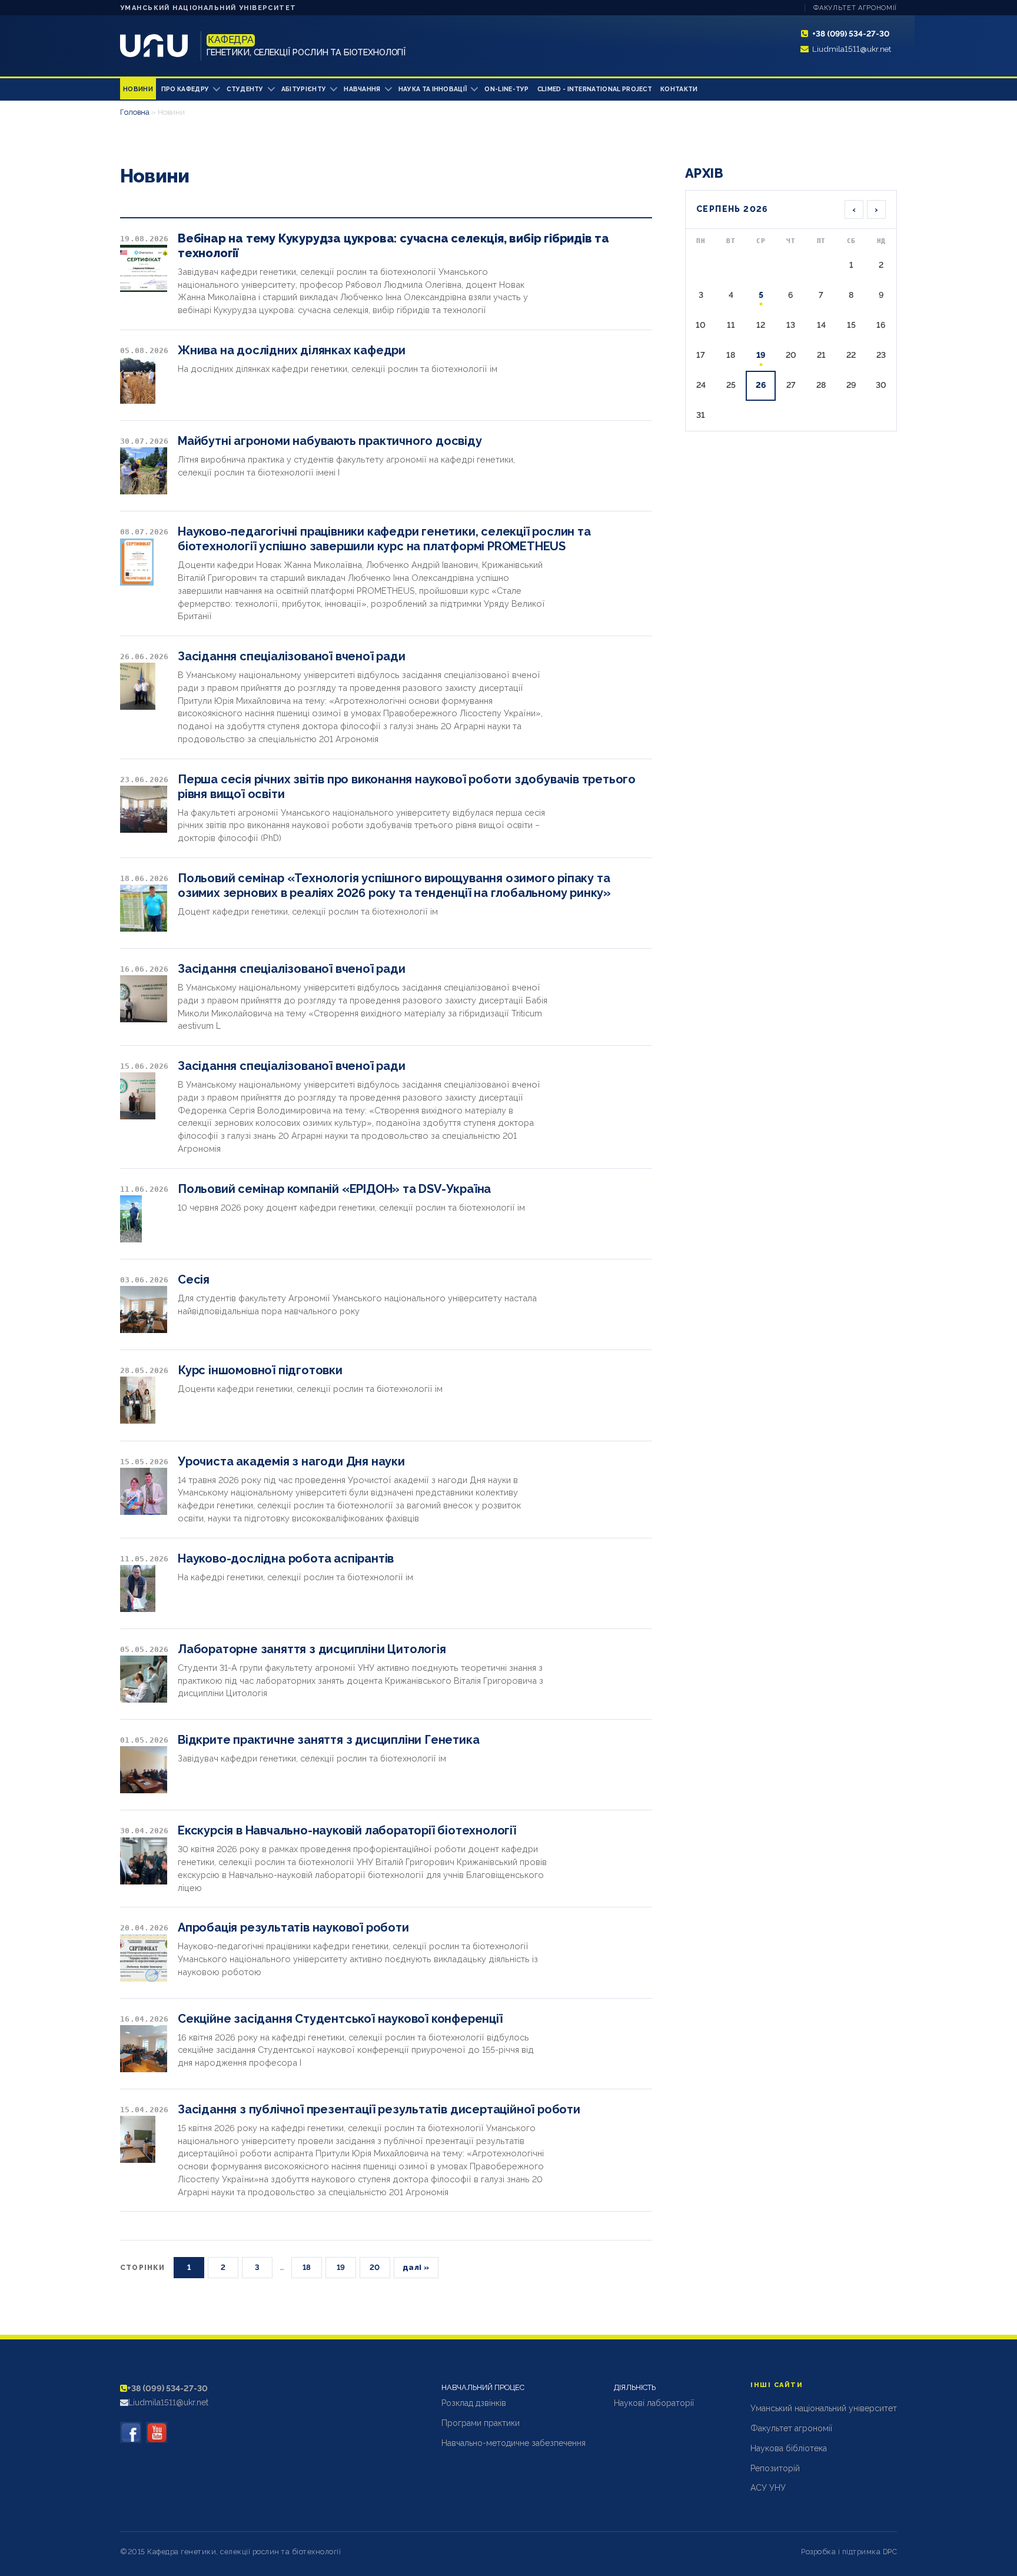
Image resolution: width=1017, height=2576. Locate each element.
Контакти (679, 89)
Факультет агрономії (855, 8)
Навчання (362, 89)
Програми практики (481, 2423)
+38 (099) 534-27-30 (851, 34)
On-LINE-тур (506, 89)
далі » (416, 2267)
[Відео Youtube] (157, 2432)
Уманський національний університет (208, 8)
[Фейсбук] (131, 2432)
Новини (138, 89)
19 (341, 2267)
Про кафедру (185, 89)
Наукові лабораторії (654, 2403)
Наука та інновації (433, 89)
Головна (135, 112)
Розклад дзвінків (474, 2403)
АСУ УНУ (768, 2488)
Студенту (245, 89)
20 (375, 2267)
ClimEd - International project (595, 89)
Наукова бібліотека (789, 2448)
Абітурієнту (304, 89)
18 (307, 2267)
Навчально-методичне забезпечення (514, 2443)
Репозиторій (775, 2468)
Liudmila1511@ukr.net (852, 49)
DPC (890, 2552)
